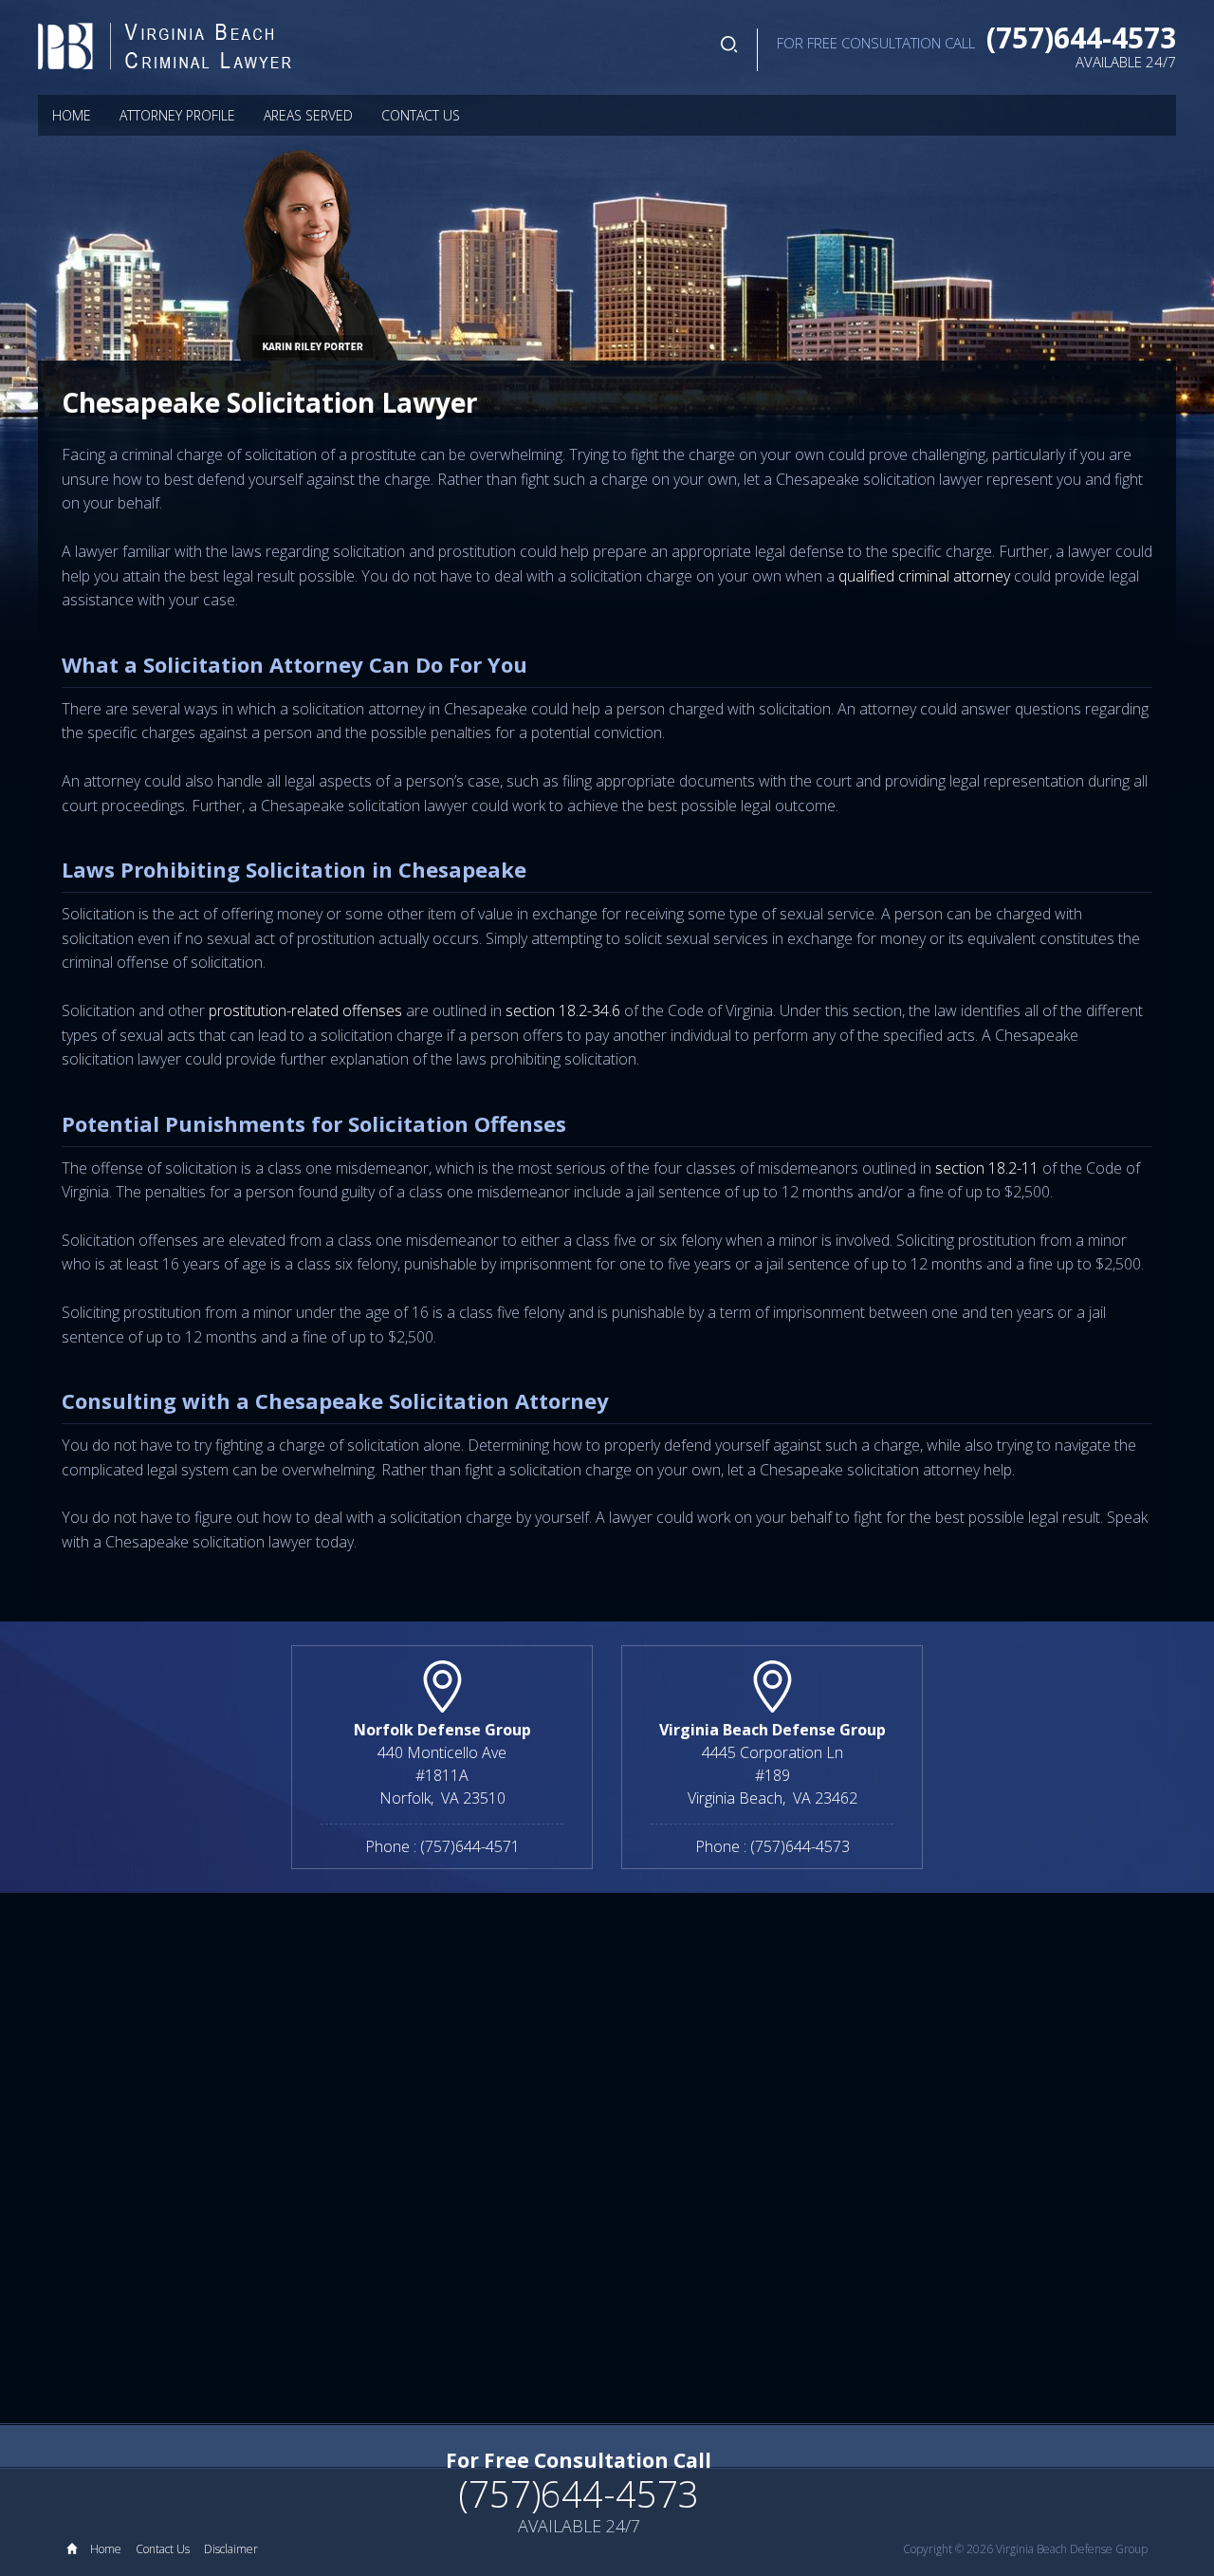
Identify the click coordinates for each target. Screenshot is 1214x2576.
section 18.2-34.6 (565, 1010)
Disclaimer (231, 2549)
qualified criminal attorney (924, 576)
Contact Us (421, 115)
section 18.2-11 (987, 1168)
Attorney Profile (177, 115)
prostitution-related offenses (305, 1010)
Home (72, 115)
